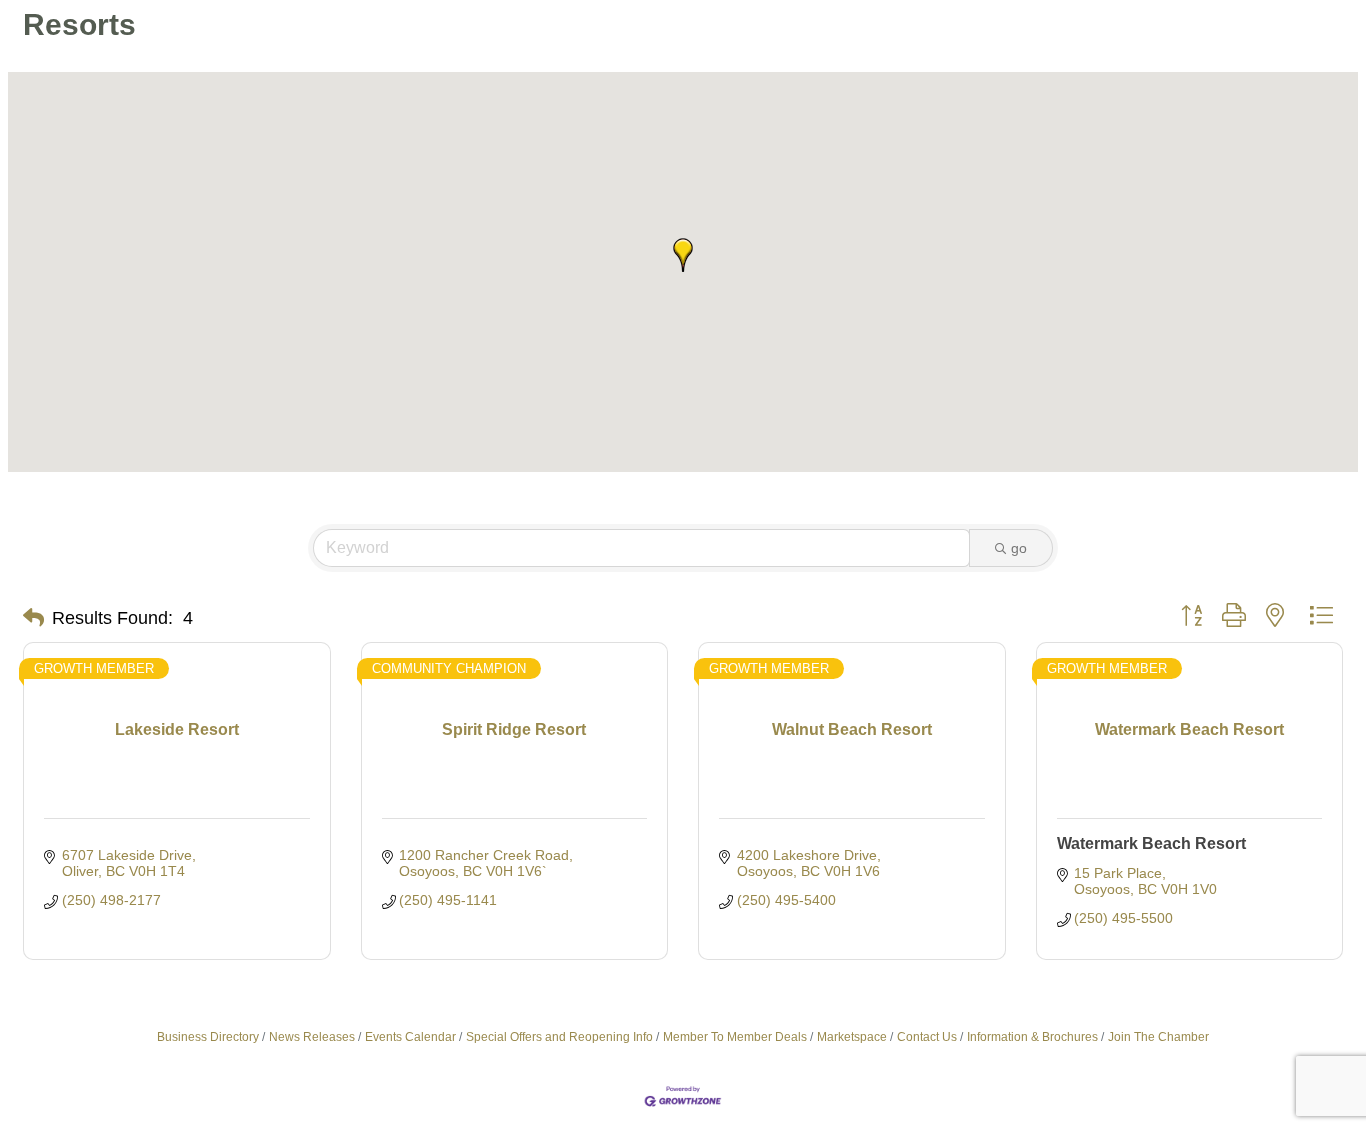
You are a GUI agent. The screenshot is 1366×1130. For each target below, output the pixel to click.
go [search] (1019, 548)
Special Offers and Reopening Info (559, 1037)
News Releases (312, 1037)
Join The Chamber (1158, 1037)
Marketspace (852, 1037)
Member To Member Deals (735, 1037)
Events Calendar (410, 1037)
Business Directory (208, 1037)
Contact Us (927, 1037)
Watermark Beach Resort (1151, 843)
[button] (683, 255)
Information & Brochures (1032, 1037)
